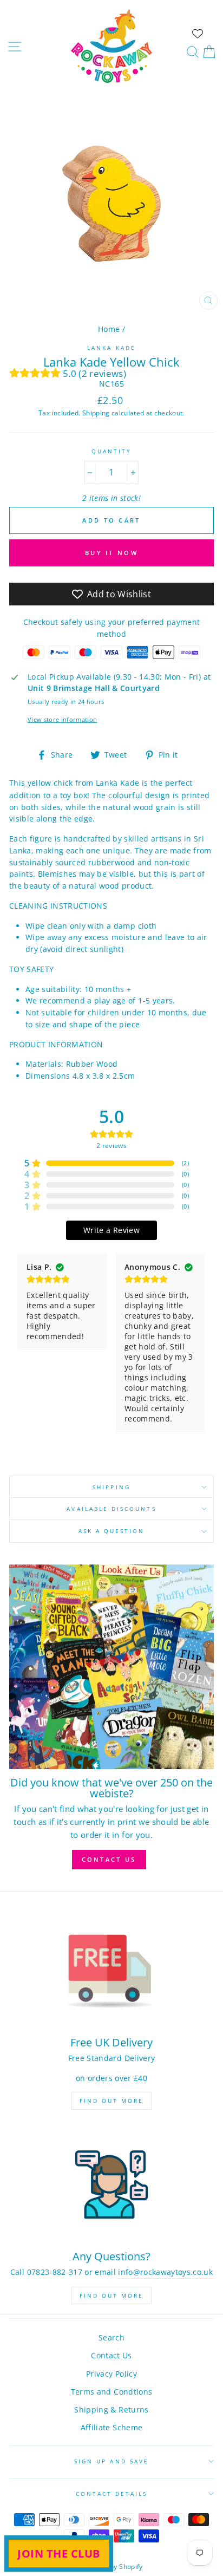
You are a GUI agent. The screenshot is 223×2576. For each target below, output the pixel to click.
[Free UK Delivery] (111, 1971)
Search (111, 2337)
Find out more (111, 2101)
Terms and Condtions (111, 2392)
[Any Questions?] (111, 2185)
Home (109, 329)
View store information (62, 719)
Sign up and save (111, 2461)
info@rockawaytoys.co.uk (165, 2272)
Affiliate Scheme (111, 2427)
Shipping (96, 413)
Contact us (109, 1859)
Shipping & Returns (111, 2409)
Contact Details (112, 2494)
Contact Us (111, 2355)
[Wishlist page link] (198, 34)
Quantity (111, 451)
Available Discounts (111, 1509)
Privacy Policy (111, 2374)
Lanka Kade (111, 348)
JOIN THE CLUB (59, 2554)
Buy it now (111, 553)
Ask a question (112, 1531)
